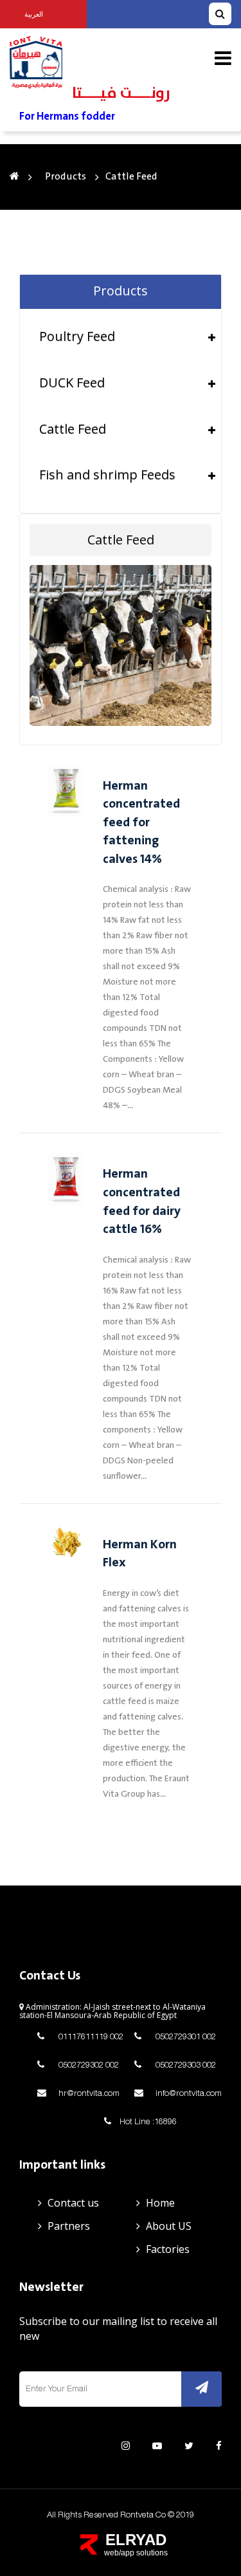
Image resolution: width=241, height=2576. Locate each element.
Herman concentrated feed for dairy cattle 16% (142, 1202)
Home (160, 2203)
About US (169, 2226)
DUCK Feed (72, 383)
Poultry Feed (77, 336)
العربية (34, 14)
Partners (69, 2226)
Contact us (73, 2203)
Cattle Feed (73, 429)
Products (66, 177)
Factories (168, 2249)
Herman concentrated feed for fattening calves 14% (141, 823)
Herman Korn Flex (140, 1554)
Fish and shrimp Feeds (107, 475)
